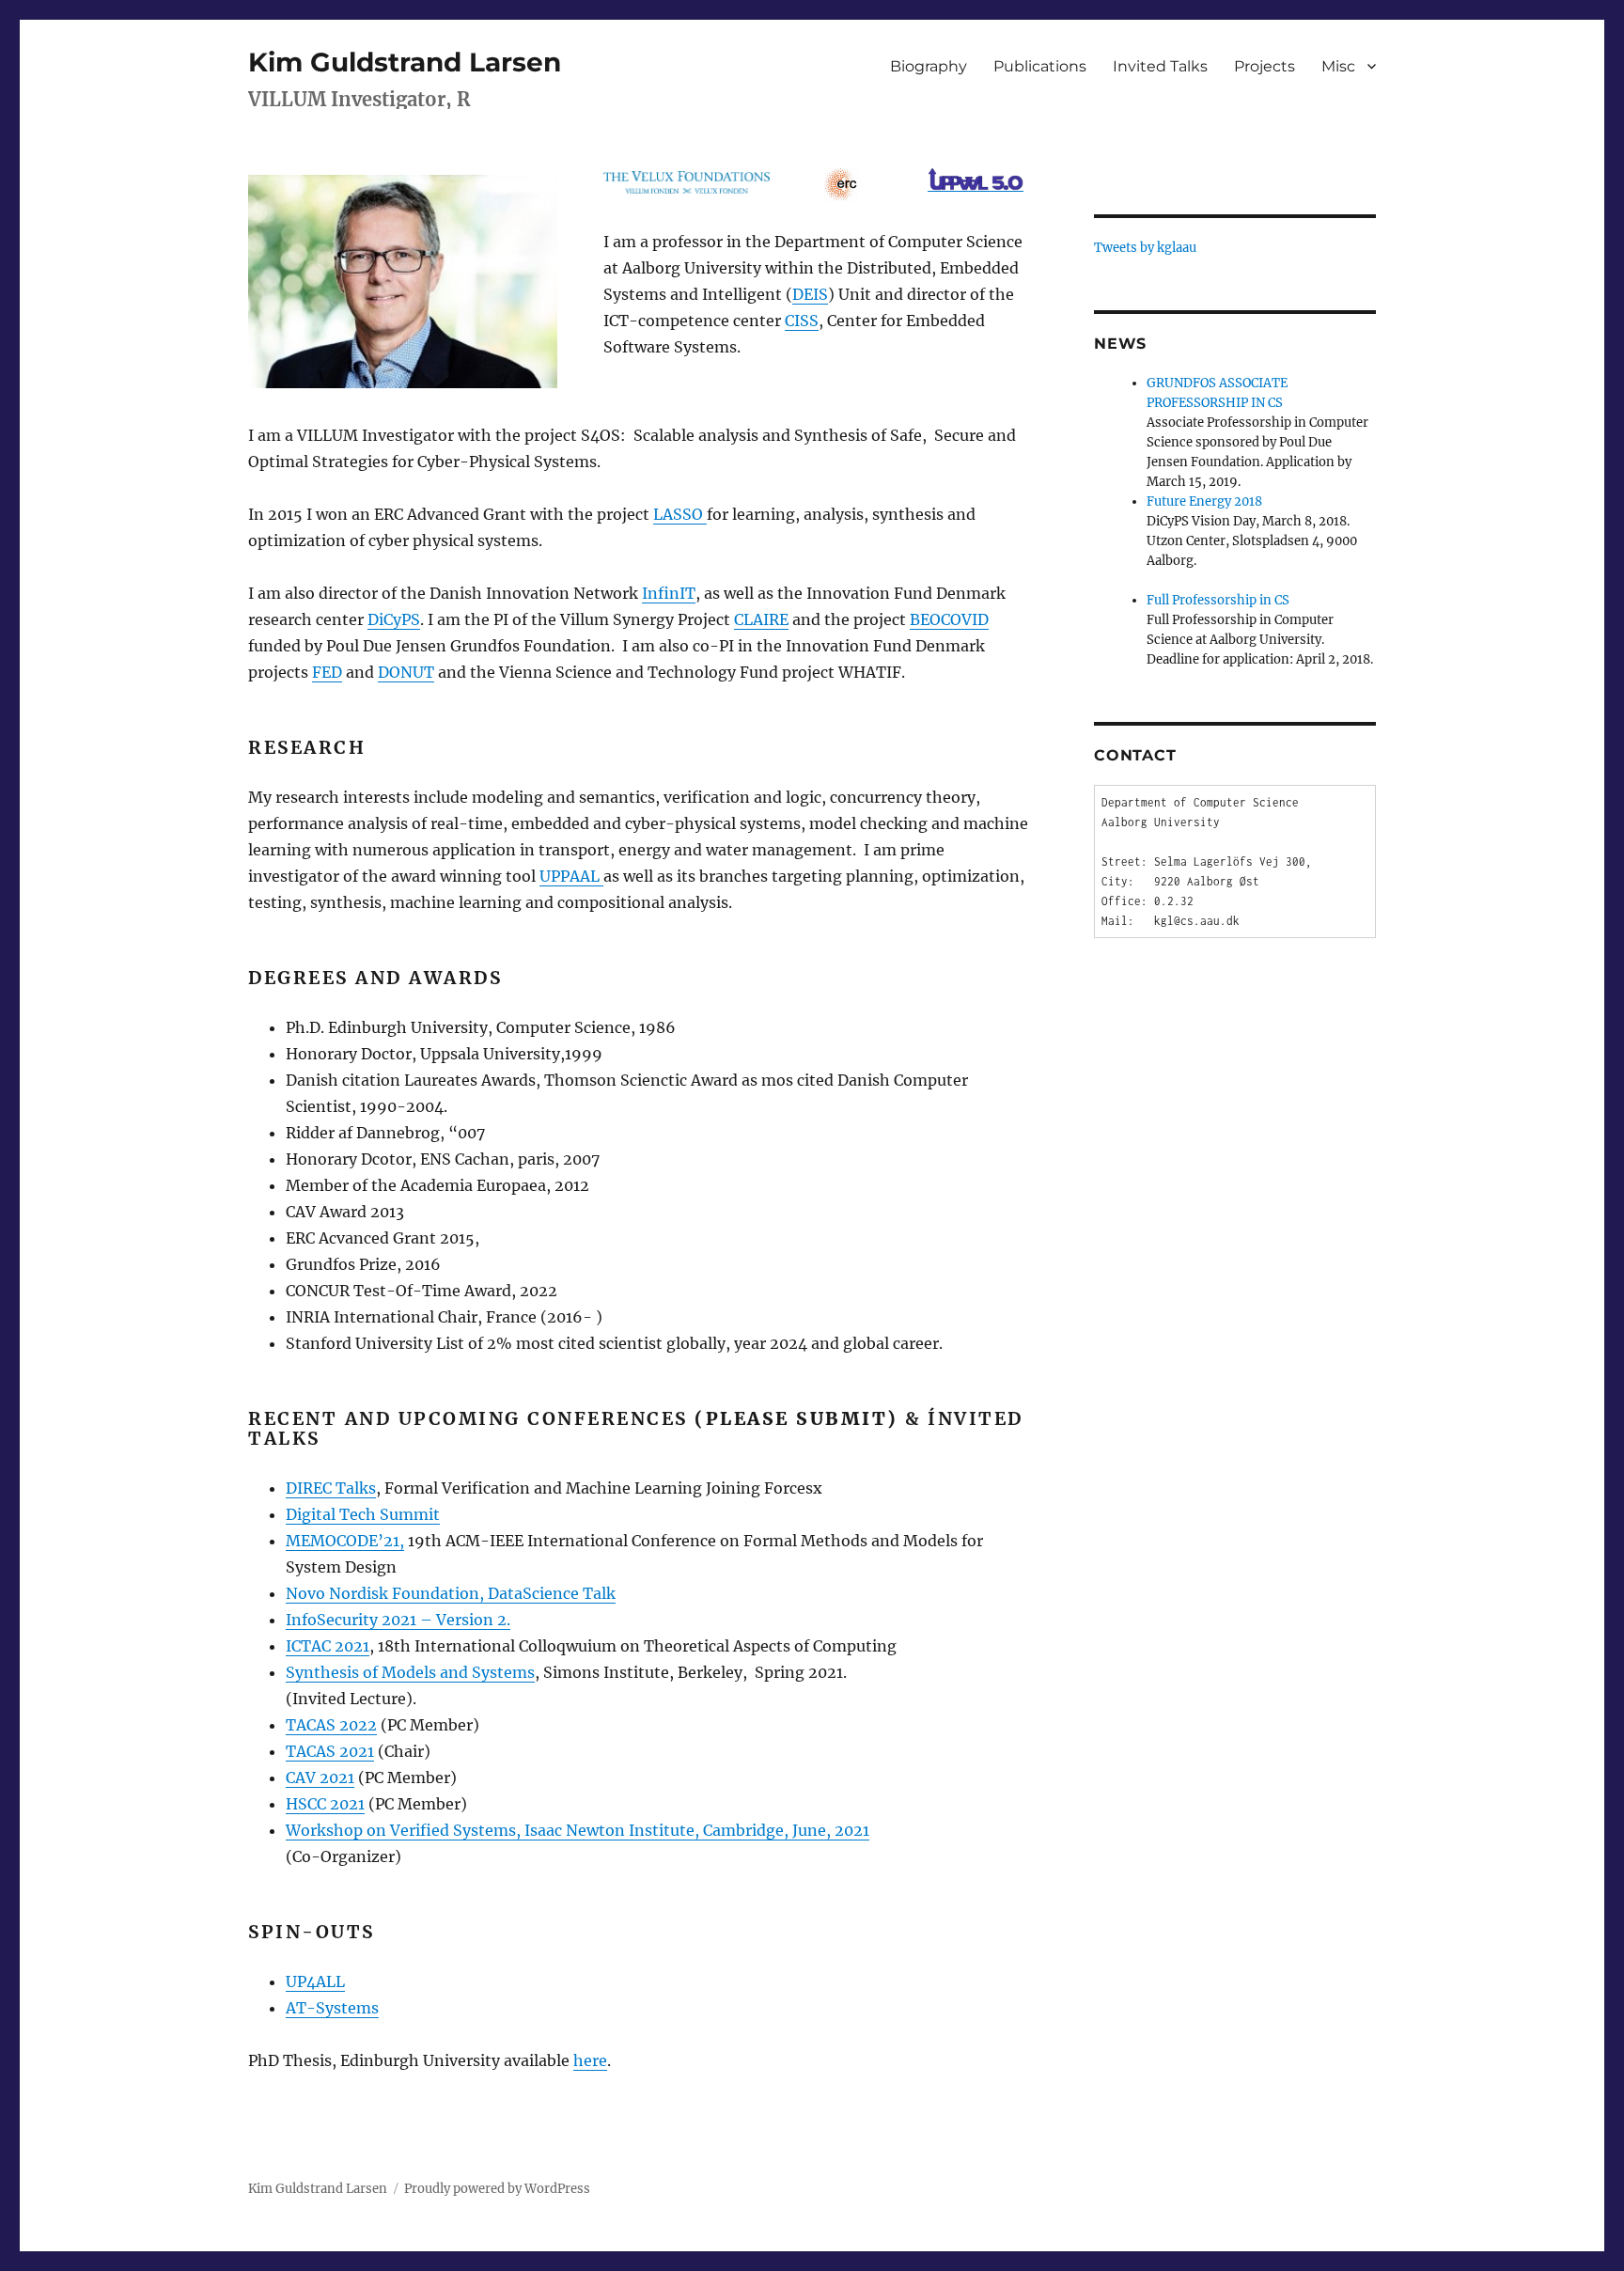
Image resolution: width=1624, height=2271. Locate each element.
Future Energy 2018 (1204, 501)
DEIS (810, 294)
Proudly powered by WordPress (497, 2189)
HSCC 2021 (325, 1804)
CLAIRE (761, 619)
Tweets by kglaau (1145, 248)
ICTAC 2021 (328, 1646)
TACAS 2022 (331, 1725)
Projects (1265, 66)
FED (327, 672)
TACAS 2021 (330, 1751)
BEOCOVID (949, 619)
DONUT (406, 672)
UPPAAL (571, 876)
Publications (1040, 66)
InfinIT (669, 593)
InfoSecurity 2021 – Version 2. (398, 1620)
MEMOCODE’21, (345, 1541)
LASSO (680, 514)
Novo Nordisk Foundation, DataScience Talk (451, 1593)
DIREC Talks (331, 1488)
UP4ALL (315, 1981)
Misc (1338, 66)
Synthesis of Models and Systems (410, 1672)
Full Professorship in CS (1218, 600)
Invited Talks (1160, 66)
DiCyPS (394, 619)
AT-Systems (332, 2008)
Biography (929, 66)
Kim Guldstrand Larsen (405, 62)
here (590, 2060)
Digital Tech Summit (363, 1514)
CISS (802, 321)
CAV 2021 (320, 1778)
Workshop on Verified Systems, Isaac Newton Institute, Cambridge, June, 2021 (578, 1830)
